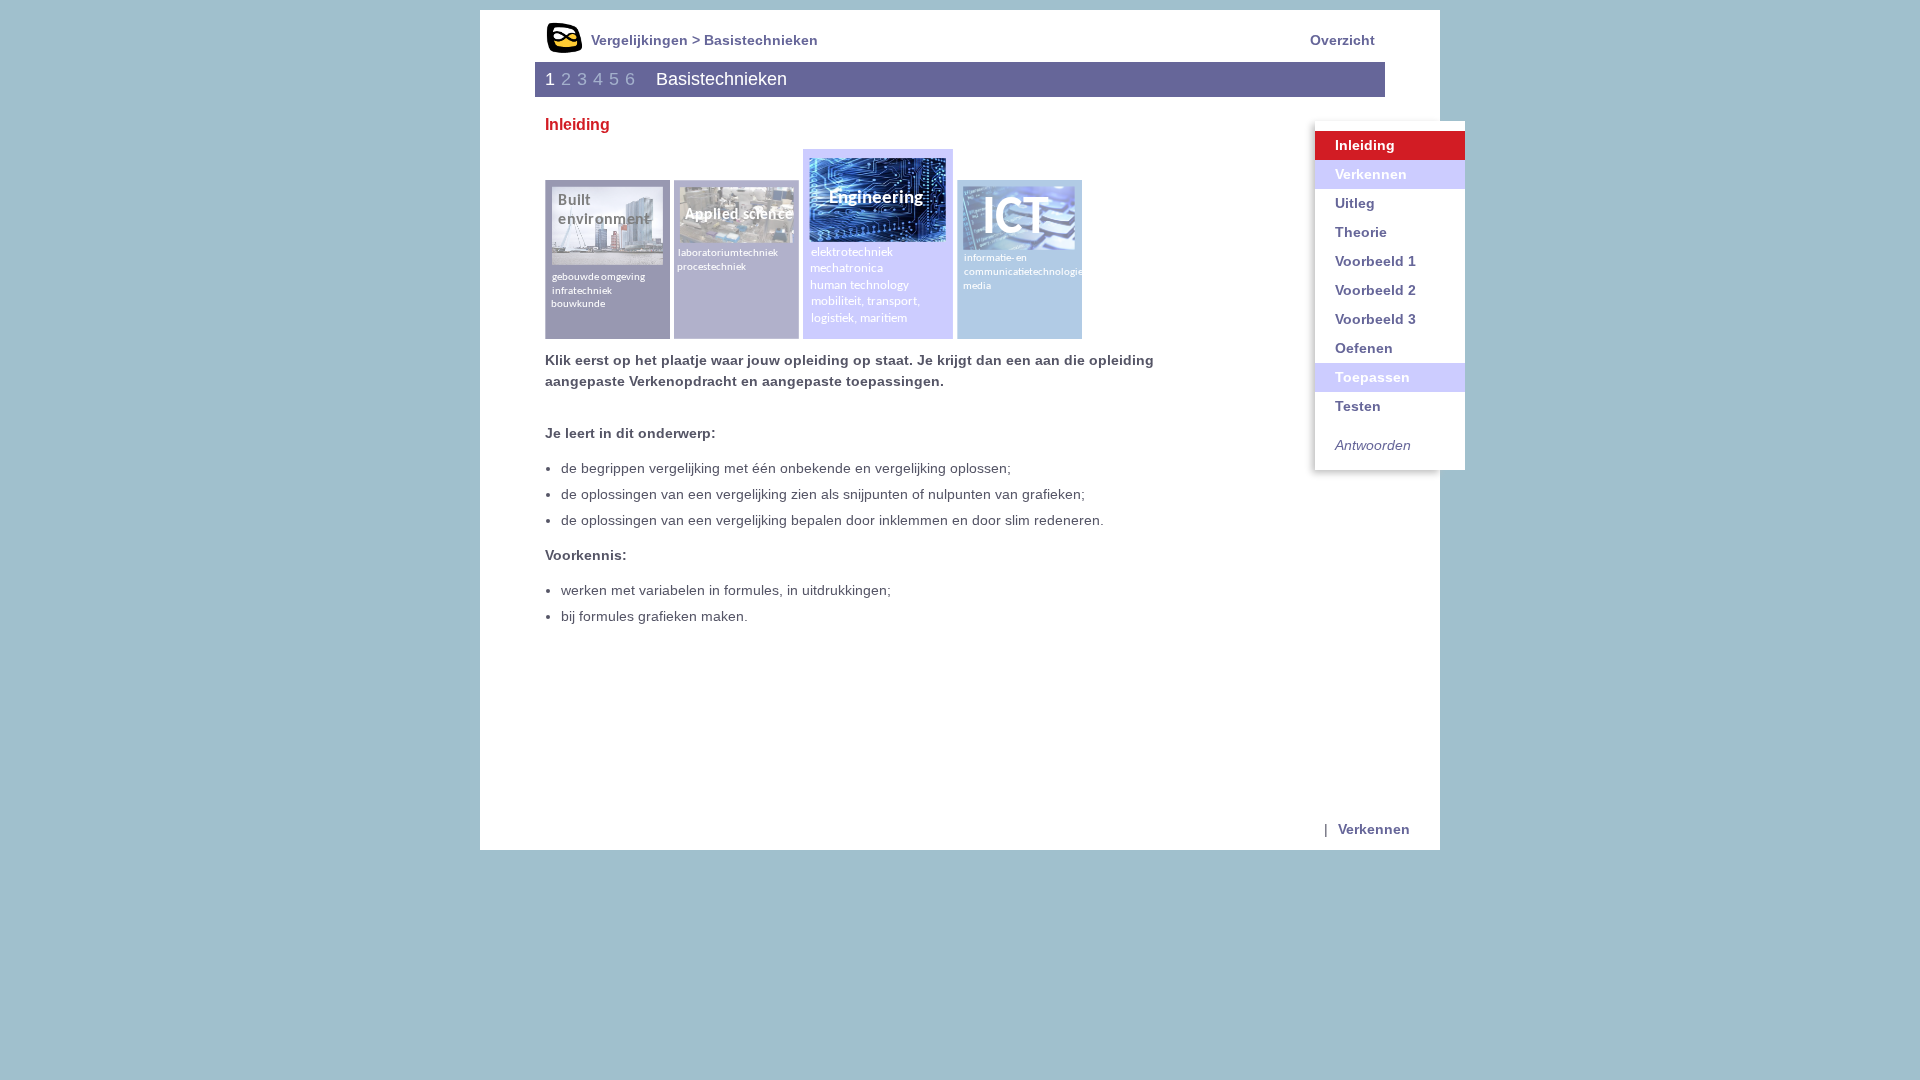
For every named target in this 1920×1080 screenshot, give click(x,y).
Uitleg (1355, 203)
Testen (1358, 406)
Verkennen (1371, 174)
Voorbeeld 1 (1375, 261)
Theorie (1361, 232)
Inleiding (1365, 145)
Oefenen (1364, 348)
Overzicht (1342, 40)
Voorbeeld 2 (1375, 290)
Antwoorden (1373, 445)
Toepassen (1372, 377)
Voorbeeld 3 (1375, 319)
